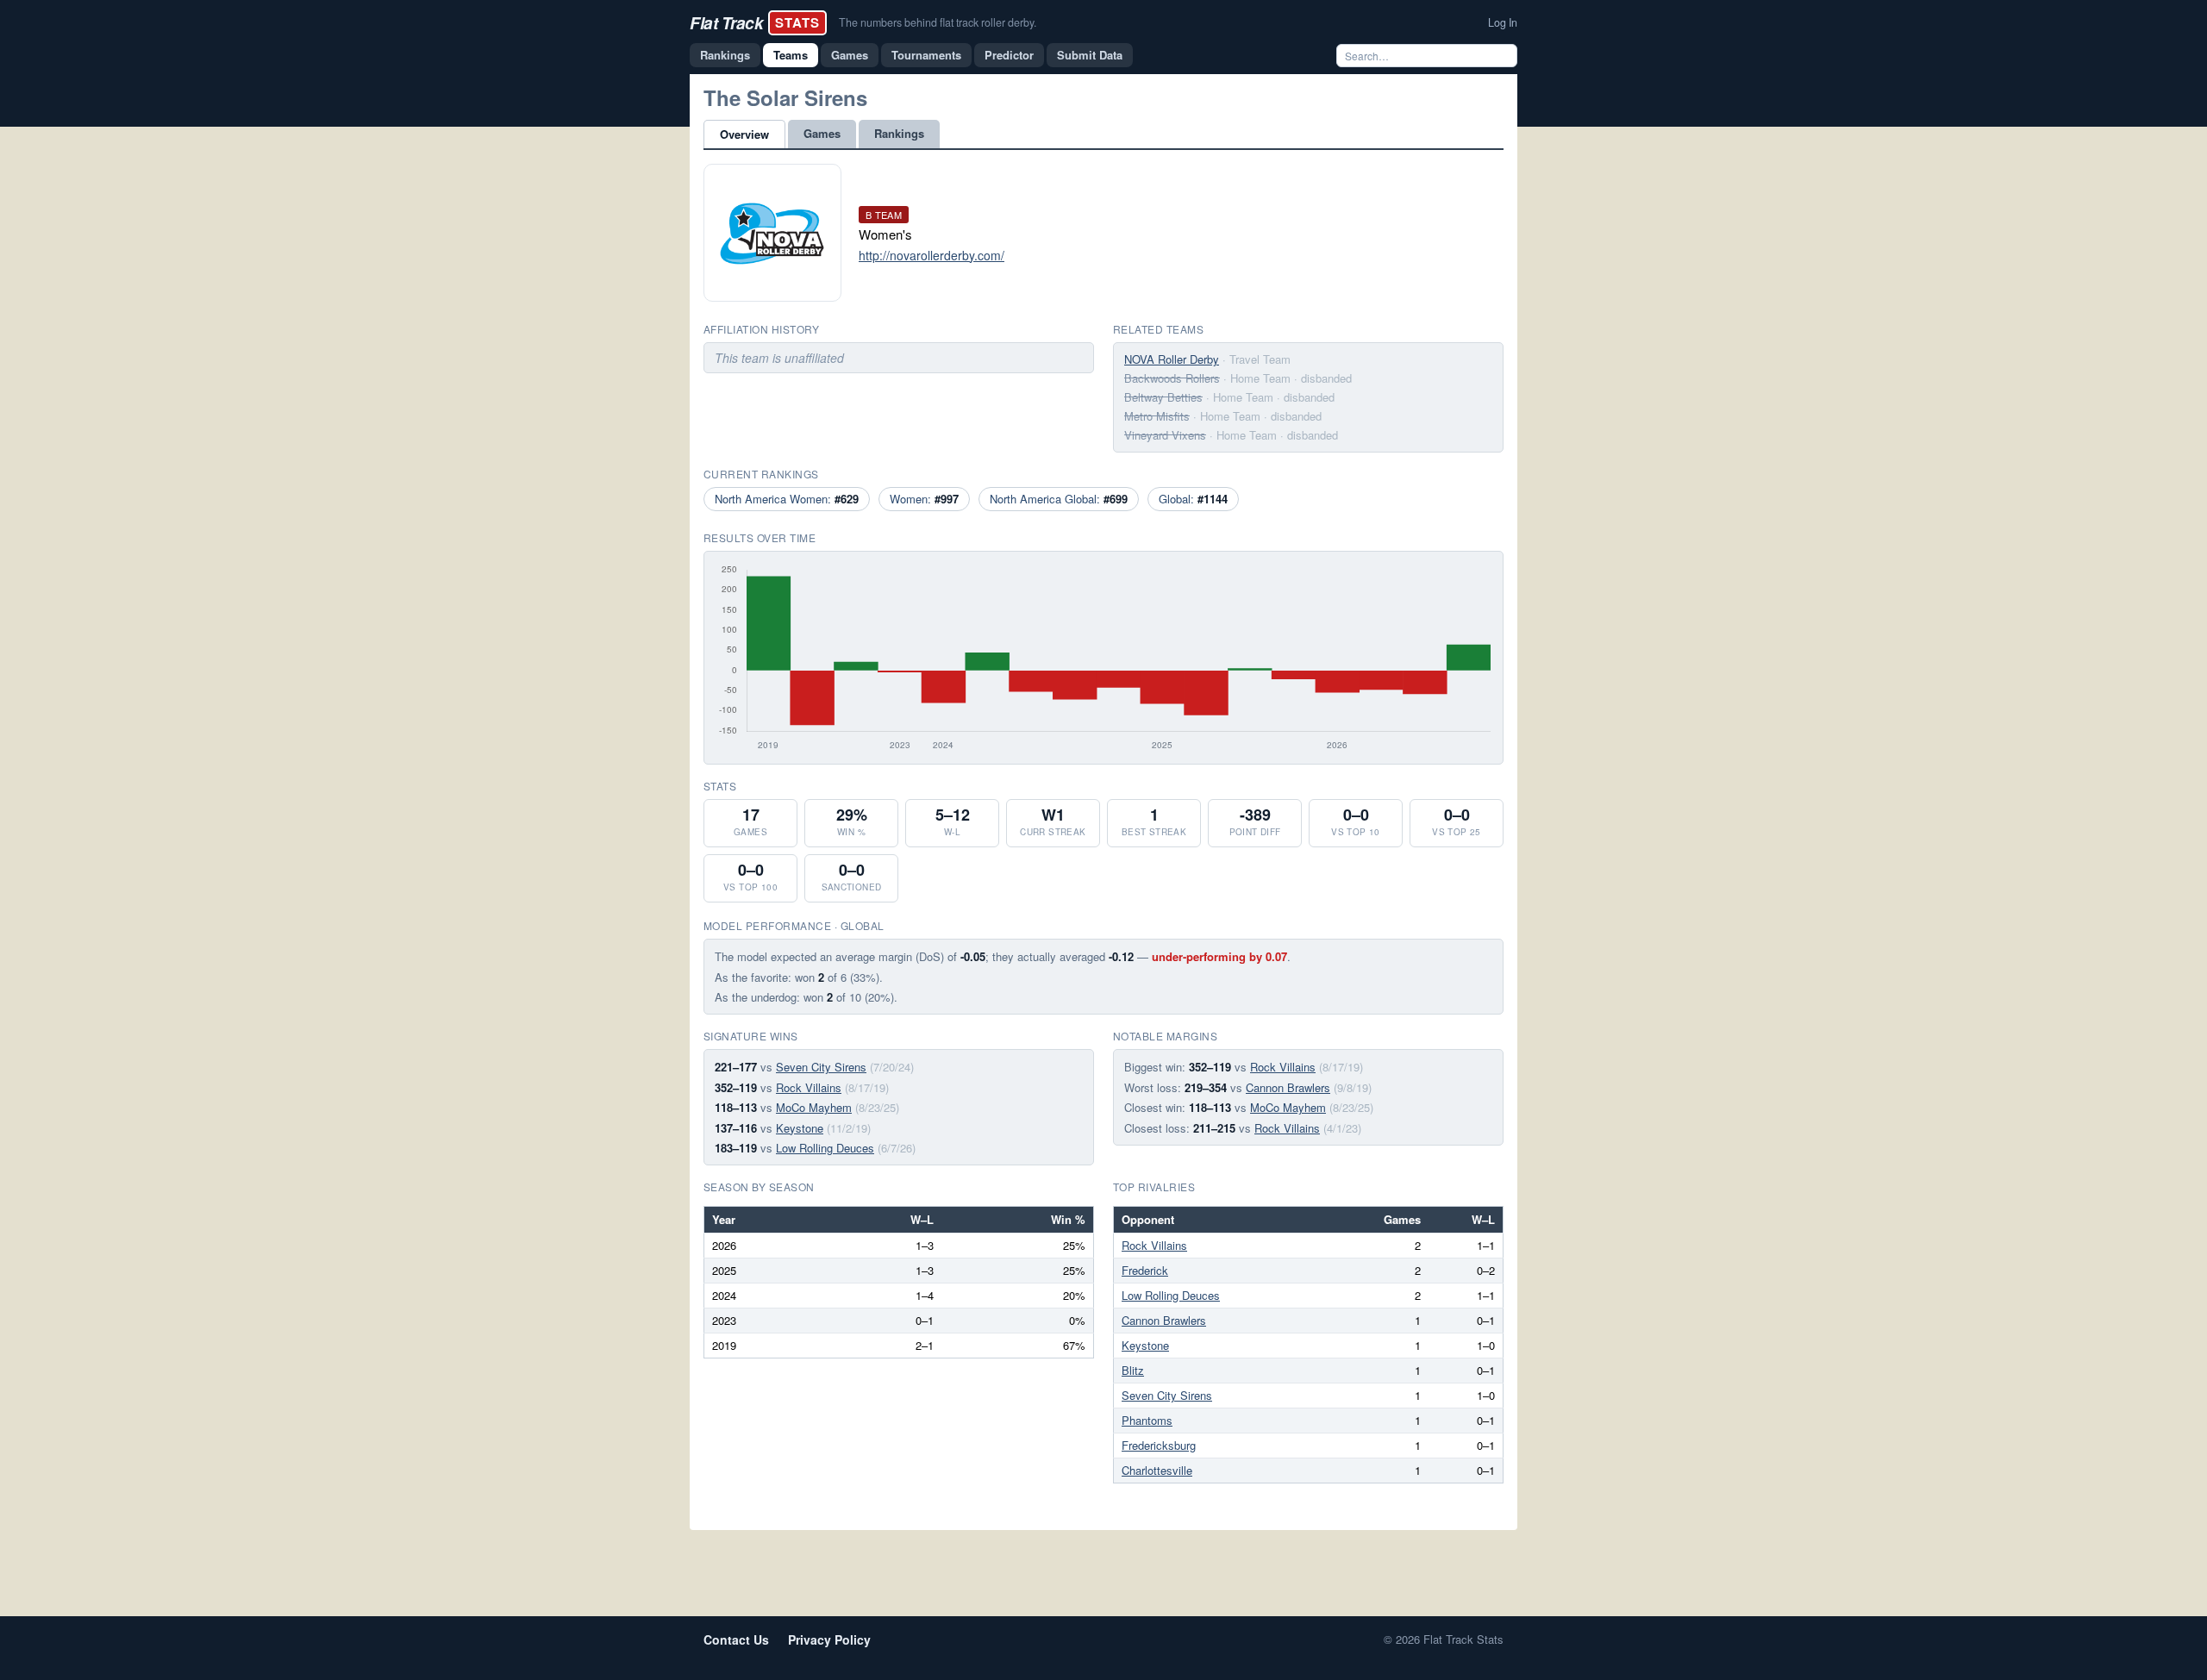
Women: (924, 499)
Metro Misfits (1157, 416)
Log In (1503, 22)
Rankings (725, 55)
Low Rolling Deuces (825, 1148)
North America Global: (1059, 499)
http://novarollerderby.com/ (932, 255)
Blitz (1133, 1370)
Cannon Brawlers (1288, 1087)
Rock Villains (809, 1087)
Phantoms (1147, 1420)
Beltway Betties (1163, 397)
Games (850, 55)
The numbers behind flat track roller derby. (938, 22)
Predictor (1009, 55)
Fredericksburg (1159, 1445)
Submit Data (1090, 55)
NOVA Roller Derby (1172, 359)
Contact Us (736, 1639)
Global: (1193, 499)
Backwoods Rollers (1172, 378)
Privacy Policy (829, 1639)
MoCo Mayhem (814, 1107)
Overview (744, 134)
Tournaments (926, 55)
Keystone (800, 1128)
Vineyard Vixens (1165, 435)
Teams (791, 55)
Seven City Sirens (821, 1067)
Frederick (1145, 1270)
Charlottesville (1157, 1470)
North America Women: (787, 499)
